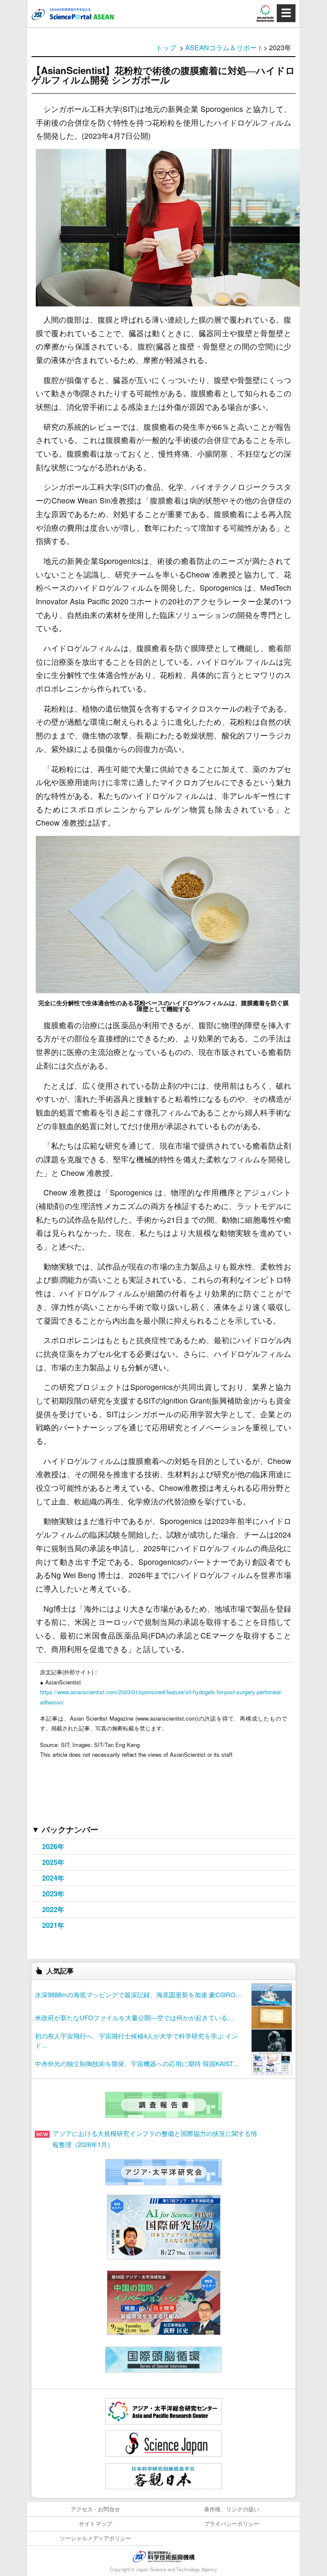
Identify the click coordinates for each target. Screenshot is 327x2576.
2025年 (53, 1862)
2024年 (53, 1878)
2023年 (53, 1894)
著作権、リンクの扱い (232, 2509)
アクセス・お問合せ (96, 2509)
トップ (166, 47)
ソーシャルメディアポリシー (96, 2538)
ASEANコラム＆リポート (224, 47)
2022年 (53, 1909)
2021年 (53, 1925)
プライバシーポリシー (232, 2523)
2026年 (53, 1846)
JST (163, 2556)
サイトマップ (95, 2523)
